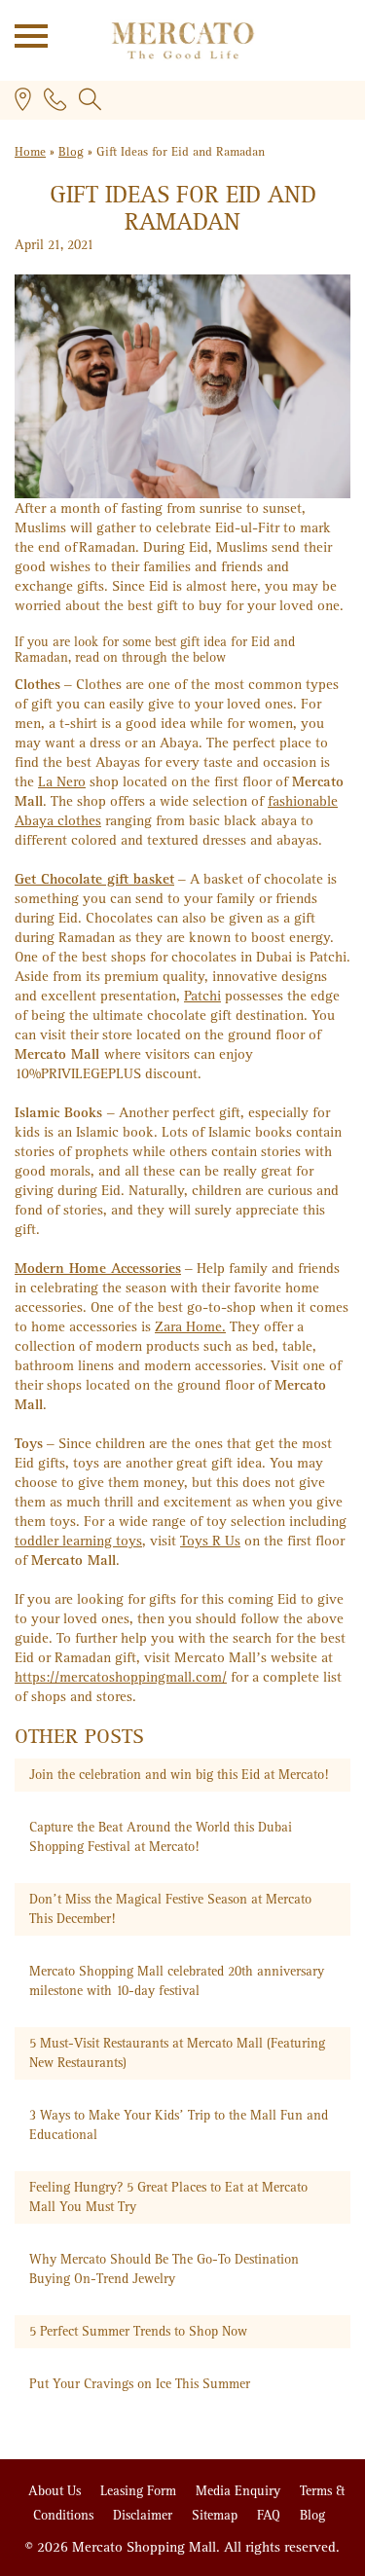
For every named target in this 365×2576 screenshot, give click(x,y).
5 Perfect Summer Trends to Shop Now (138, 2331)
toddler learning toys (78, 1541)
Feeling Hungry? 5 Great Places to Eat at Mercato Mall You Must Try (168, 2197)
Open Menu (24, 34)
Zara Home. (190, 1326)
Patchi (202, 996)
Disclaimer (145, 2515)
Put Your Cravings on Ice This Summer (140, 2384)
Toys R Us (210, 1541)
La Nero (62, 781)
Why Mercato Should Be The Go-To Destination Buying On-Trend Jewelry (164, 2269)
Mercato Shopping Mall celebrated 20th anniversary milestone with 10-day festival (177, 1981)
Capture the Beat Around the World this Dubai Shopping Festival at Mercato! (161, 1837)
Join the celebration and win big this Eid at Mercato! (179, 1775)
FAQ (271, 2515)
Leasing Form (140, 2491)
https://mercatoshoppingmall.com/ (121, 1677)
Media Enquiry (240, 2491)
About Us (56, 2491)
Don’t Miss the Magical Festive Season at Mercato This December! (170, 1909)
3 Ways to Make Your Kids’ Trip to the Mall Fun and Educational (179, 2125)
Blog (71, 152)
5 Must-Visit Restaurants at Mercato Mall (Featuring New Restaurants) (177, 2053)
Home (30, 152)
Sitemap (217, 2515)
